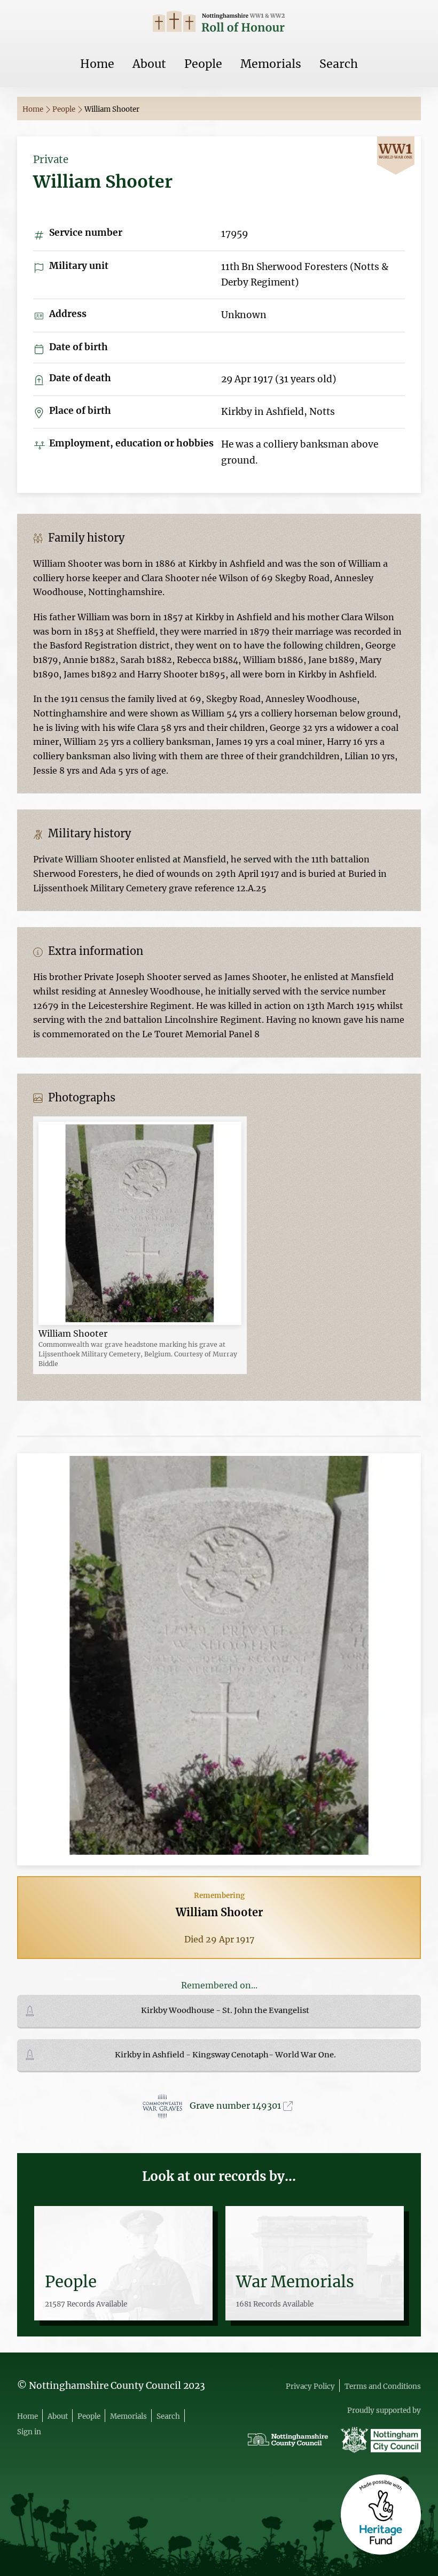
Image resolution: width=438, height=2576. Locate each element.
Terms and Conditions (383, 2386)
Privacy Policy (310, 2386)
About (149, 64)
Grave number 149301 (236, 2105)
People (203, 64)
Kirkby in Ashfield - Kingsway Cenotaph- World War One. (225, 2055)
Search (339, 64)
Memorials (271, 64)
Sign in (29, 2432)
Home (97, 64)
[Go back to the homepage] (219, 23)
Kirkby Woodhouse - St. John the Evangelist (225, 2010)
